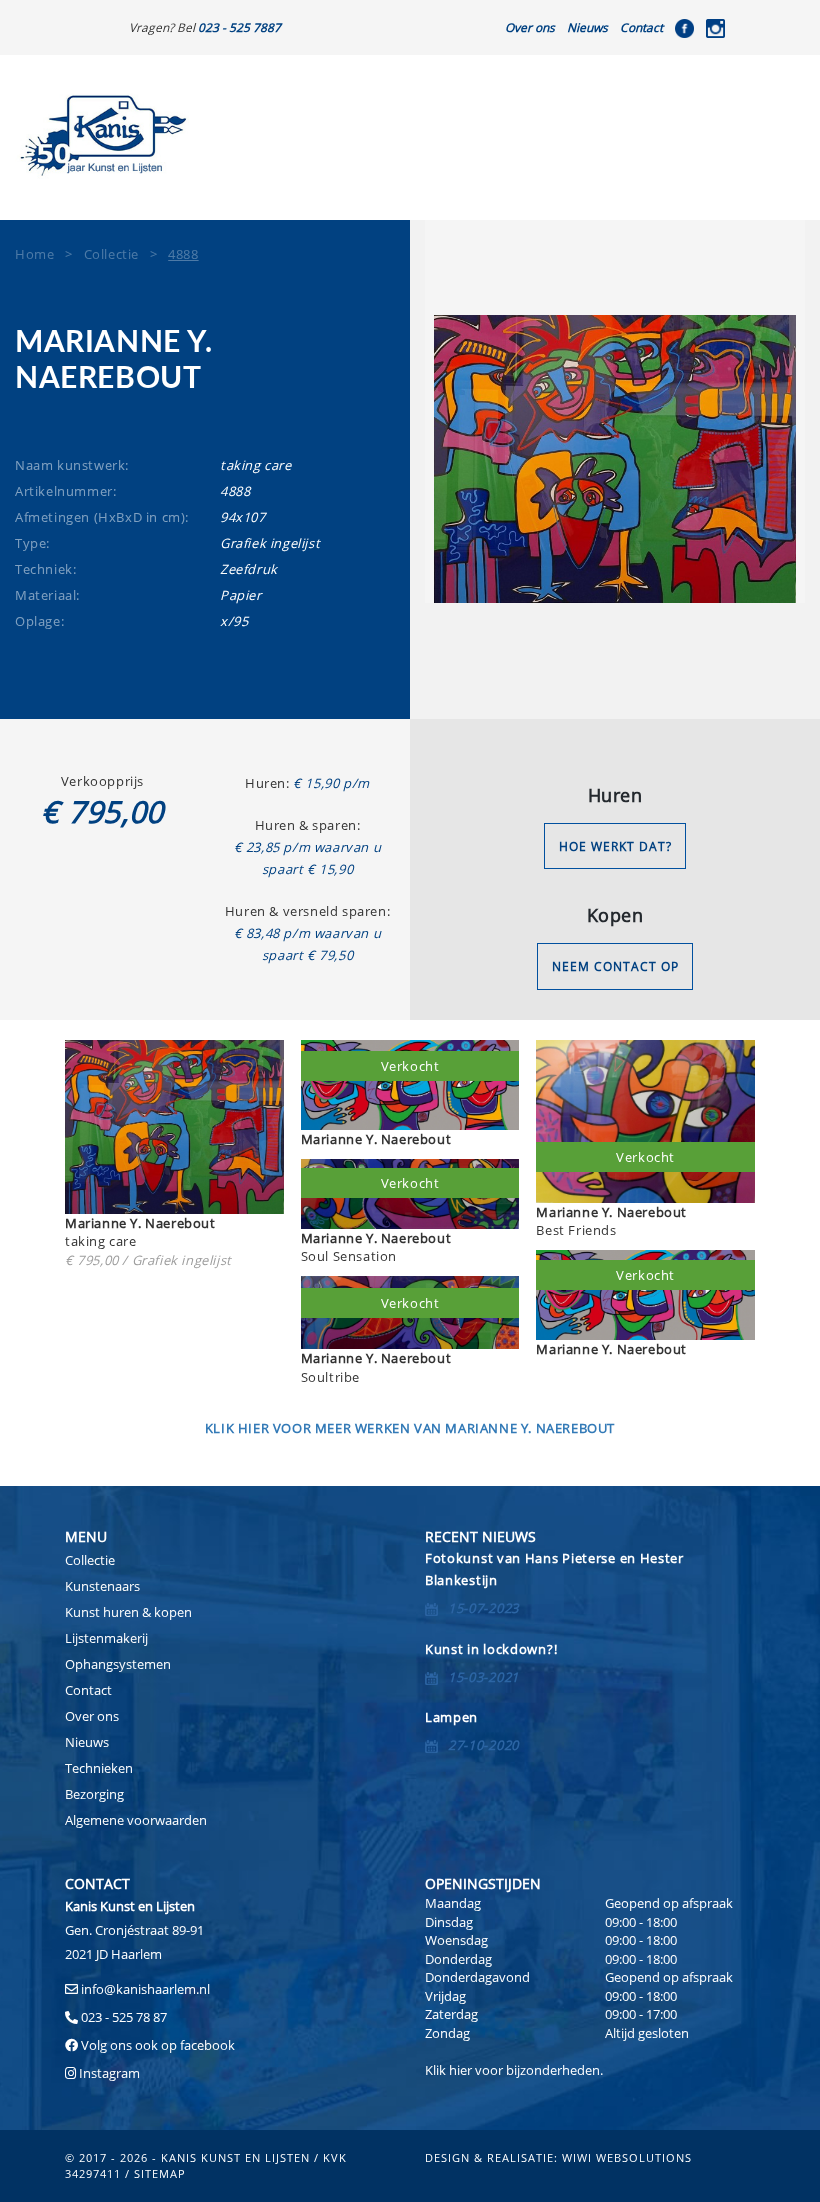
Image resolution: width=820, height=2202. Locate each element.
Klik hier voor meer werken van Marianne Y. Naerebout (410, 1428)
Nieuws (587, 27)
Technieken (99, 1768)
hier (460, 2070)
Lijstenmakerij (106, 1638)
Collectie (90, 1560)
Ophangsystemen (118, 1664)
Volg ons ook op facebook (156, 2045)
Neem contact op (615, 966)
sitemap (160, 2173)
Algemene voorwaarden (136, 1820)
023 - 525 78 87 (124, 2017)
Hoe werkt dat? (615, 846)
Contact (641, 27)
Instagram (109, 2073)
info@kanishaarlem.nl (145, 1989)
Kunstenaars (102, 1586)
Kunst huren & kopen (128, 1612)
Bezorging (94, 1794)
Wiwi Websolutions (627, 2157)
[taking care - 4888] (615, 459)
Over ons (530, 27)
